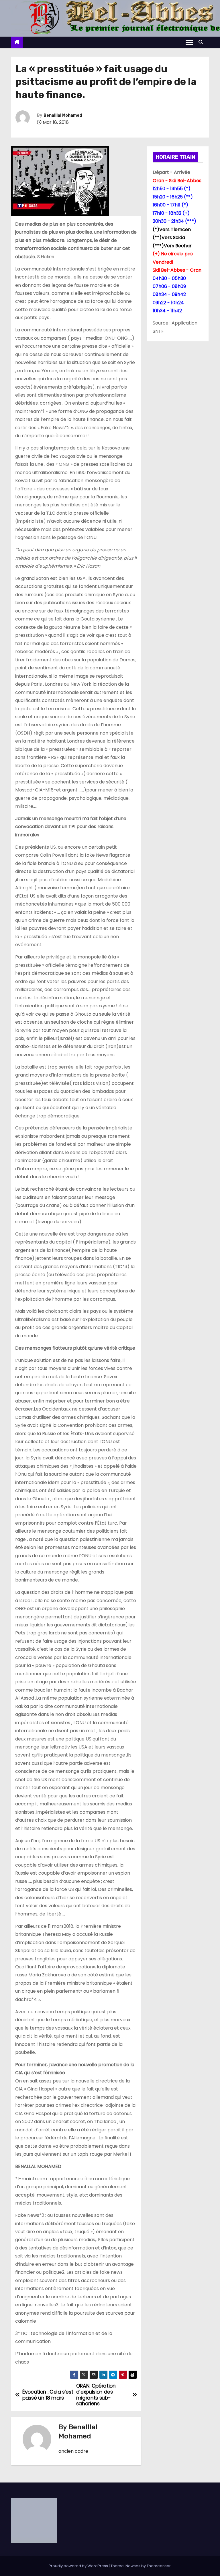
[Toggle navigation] (189, 42)
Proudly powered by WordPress (79, 2566)
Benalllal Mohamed (63, 115)
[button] (202, 42)
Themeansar (159, 2566)
